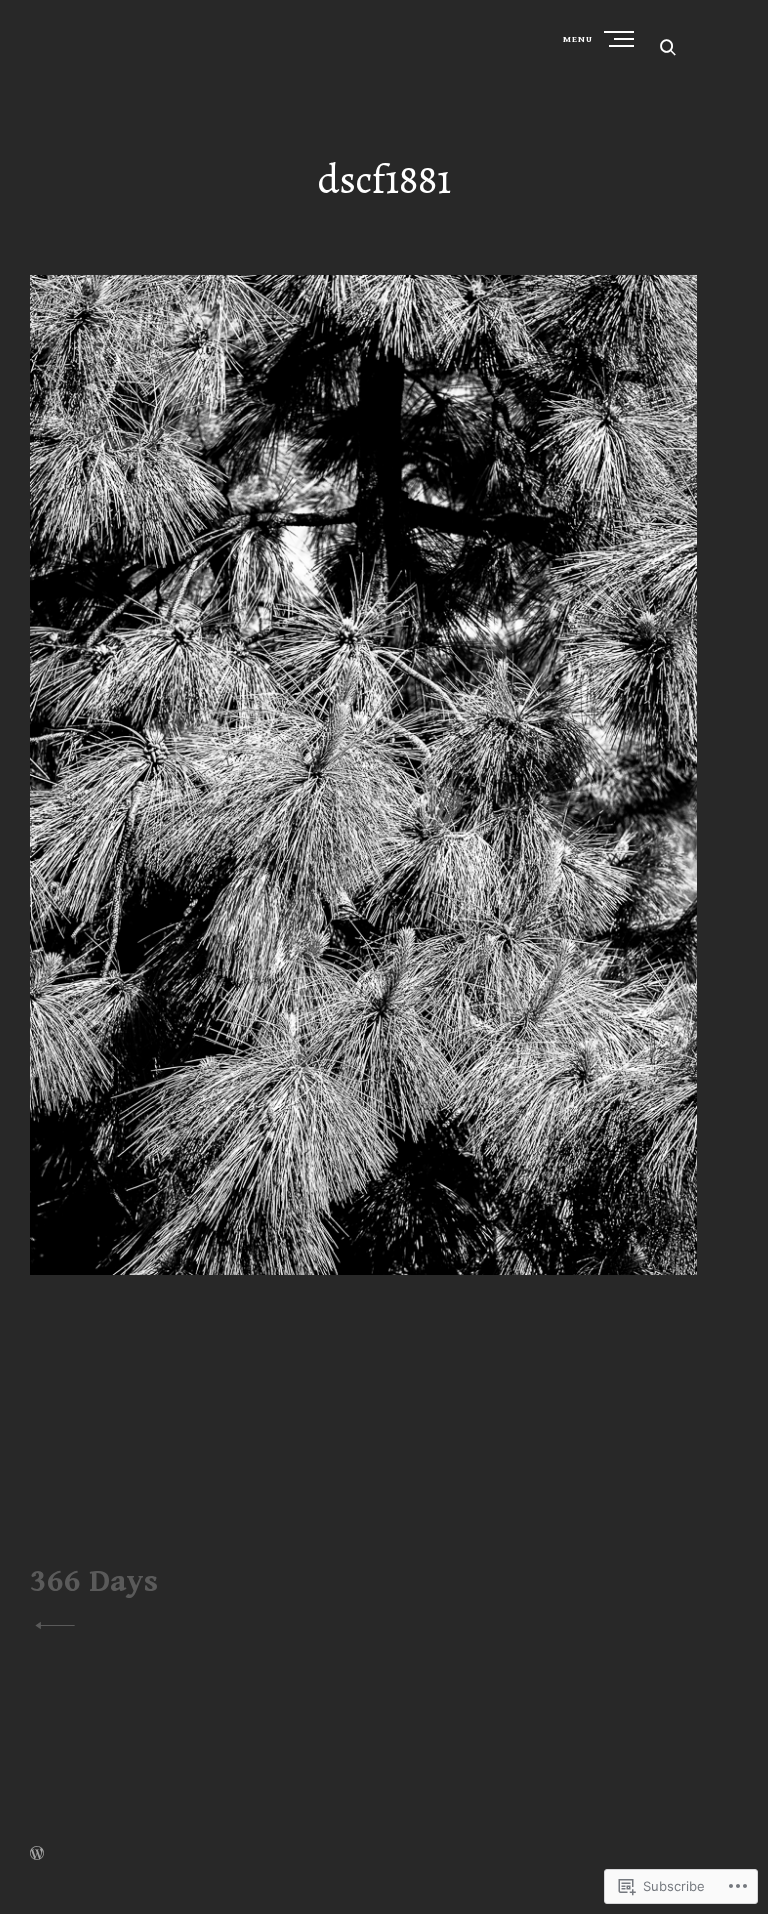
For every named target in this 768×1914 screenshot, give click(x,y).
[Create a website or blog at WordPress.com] (37, 1855)
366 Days (94, 1581)
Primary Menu (621, 38)
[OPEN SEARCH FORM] (668, 46)
